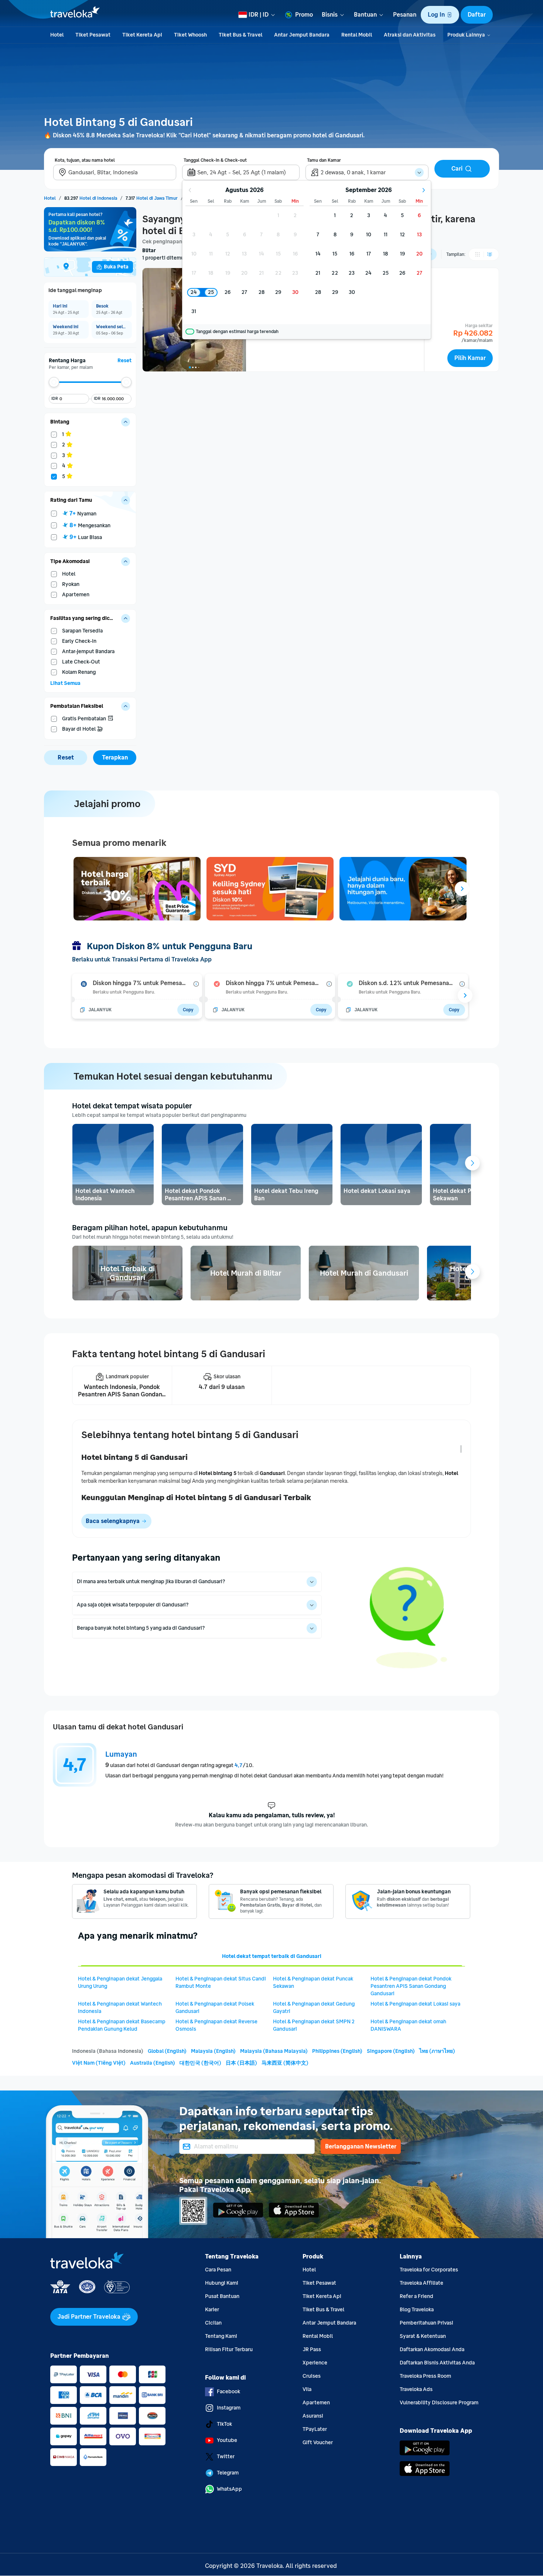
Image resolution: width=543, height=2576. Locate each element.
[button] (440, 15)
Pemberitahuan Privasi (426, 2323)
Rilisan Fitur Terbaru (229, 2349)
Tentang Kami (221, 2336)
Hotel (309, 2270)
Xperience (315, 2363)
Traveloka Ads (416, 2389)
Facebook (228, 2392)
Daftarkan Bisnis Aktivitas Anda (437, 2363)
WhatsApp (229, 2489)
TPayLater (315, 2429)
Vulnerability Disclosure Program (439, 2403)
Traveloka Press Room (425, 2376)
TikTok (224, 2424)
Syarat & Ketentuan (423, 2336)
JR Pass (312, 2349)
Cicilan (213, 2323)
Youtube (227, 2440)
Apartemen (316, 2403)
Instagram (229, 2408)
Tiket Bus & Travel (323, 2310)
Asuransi (313, 2416)
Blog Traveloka (417, 2310)
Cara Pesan (218, 2270)
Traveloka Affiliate (421, 2283)
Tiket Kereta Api (322, 2296)
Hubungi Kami (222, 2283)
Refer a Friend (416, 2296)
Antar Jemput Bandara (329, 2323)
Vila (307, 2389)
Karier (212, 2310)
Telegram (228, 2473)
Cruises (312, 2376)
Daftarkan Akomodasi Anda (432, 2349)
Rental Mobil (318, 2336)
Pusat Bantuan (222, 2296)
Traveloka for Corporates (429, 2270)
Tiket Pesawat (319, 2283)
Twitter (226, 2457)
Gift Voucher (318, 2443)
